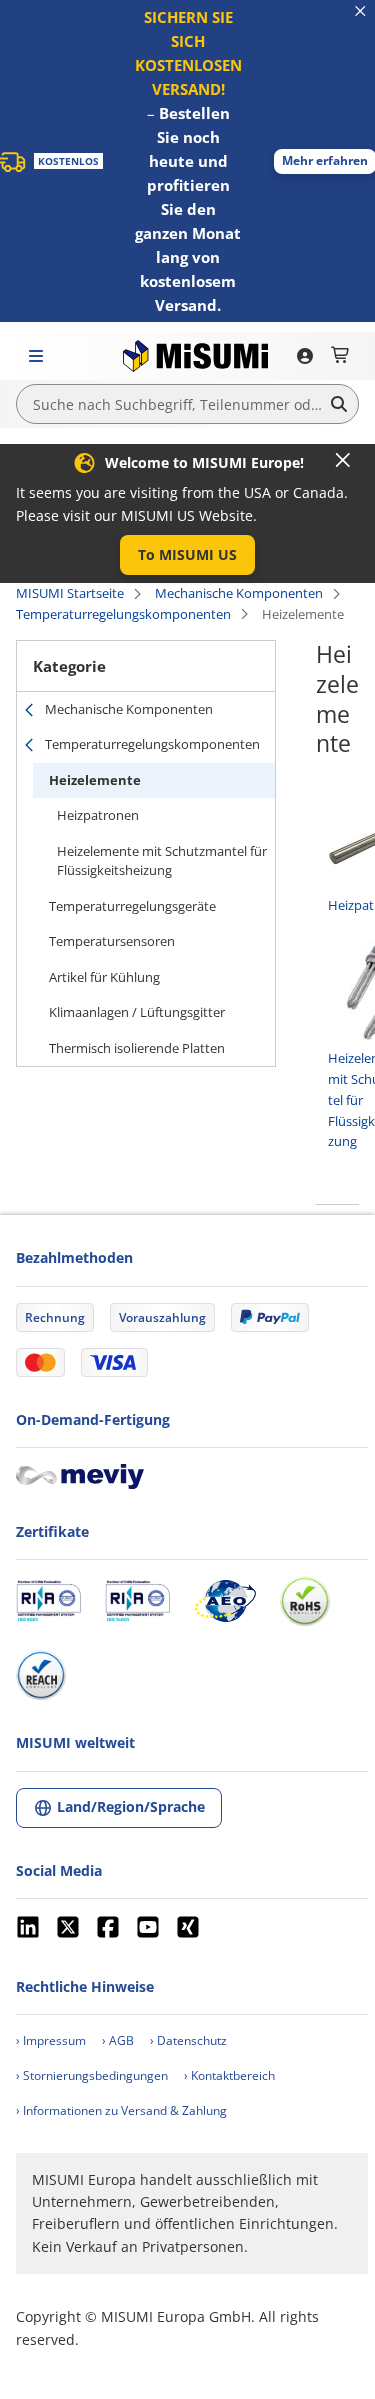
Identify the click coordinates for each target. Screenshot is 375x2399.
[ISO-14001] (137, 1601)
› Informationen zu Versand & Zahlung (121, 2110)
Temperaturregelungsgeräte (132, 906)
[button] (187, 555)
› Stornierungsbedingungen (92, 2075)
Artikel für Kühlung (104, 977)
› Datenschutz (188, 2040)
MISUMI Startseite (70, 593)
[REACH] (41, 1675)
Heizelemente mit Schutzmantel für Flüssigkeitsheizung (162, 861)
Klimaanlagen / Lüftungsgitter (137, 1012)
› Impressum (51, 2040)
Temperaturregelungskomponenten (123, 614)
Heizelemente (95, 780)
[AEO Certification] (225, 1601)
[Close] (343, 460)
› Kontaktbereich (229, 2075)
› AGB (118, 2040)
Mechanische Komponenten (239, 593)
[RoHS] (305, 1601)
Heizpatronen (98, 815)
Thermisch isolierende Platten (137, 1048)
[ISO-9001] (48, 1601)
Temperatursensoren (112, 941)
